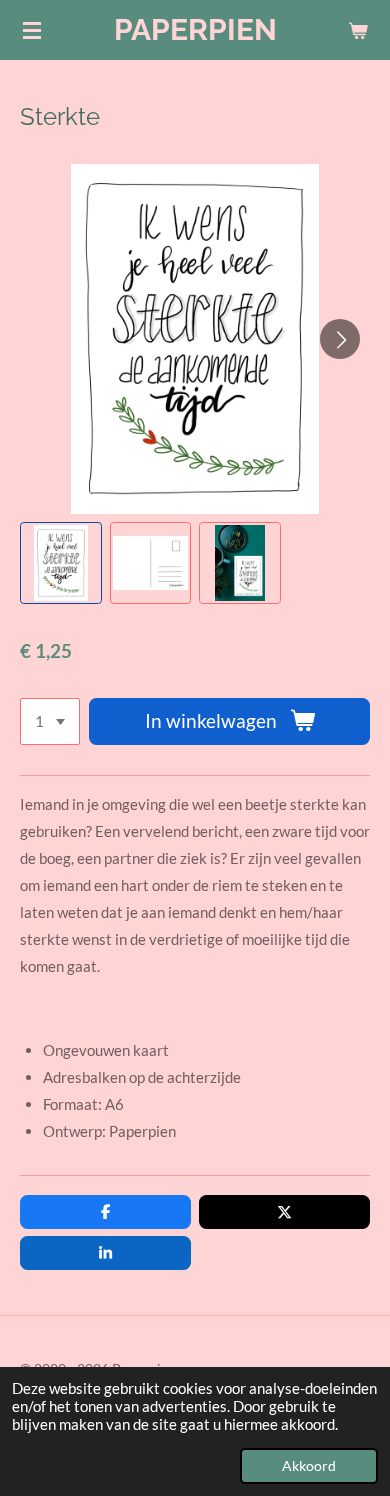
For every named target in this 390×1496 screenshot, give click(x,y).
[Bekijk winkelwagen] (358, 30)
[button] (61, 563)
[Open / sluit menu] (32, 30)
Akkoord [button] (309, 1466)
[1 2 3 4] (50, 721)
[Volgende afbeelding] (340, 339)
